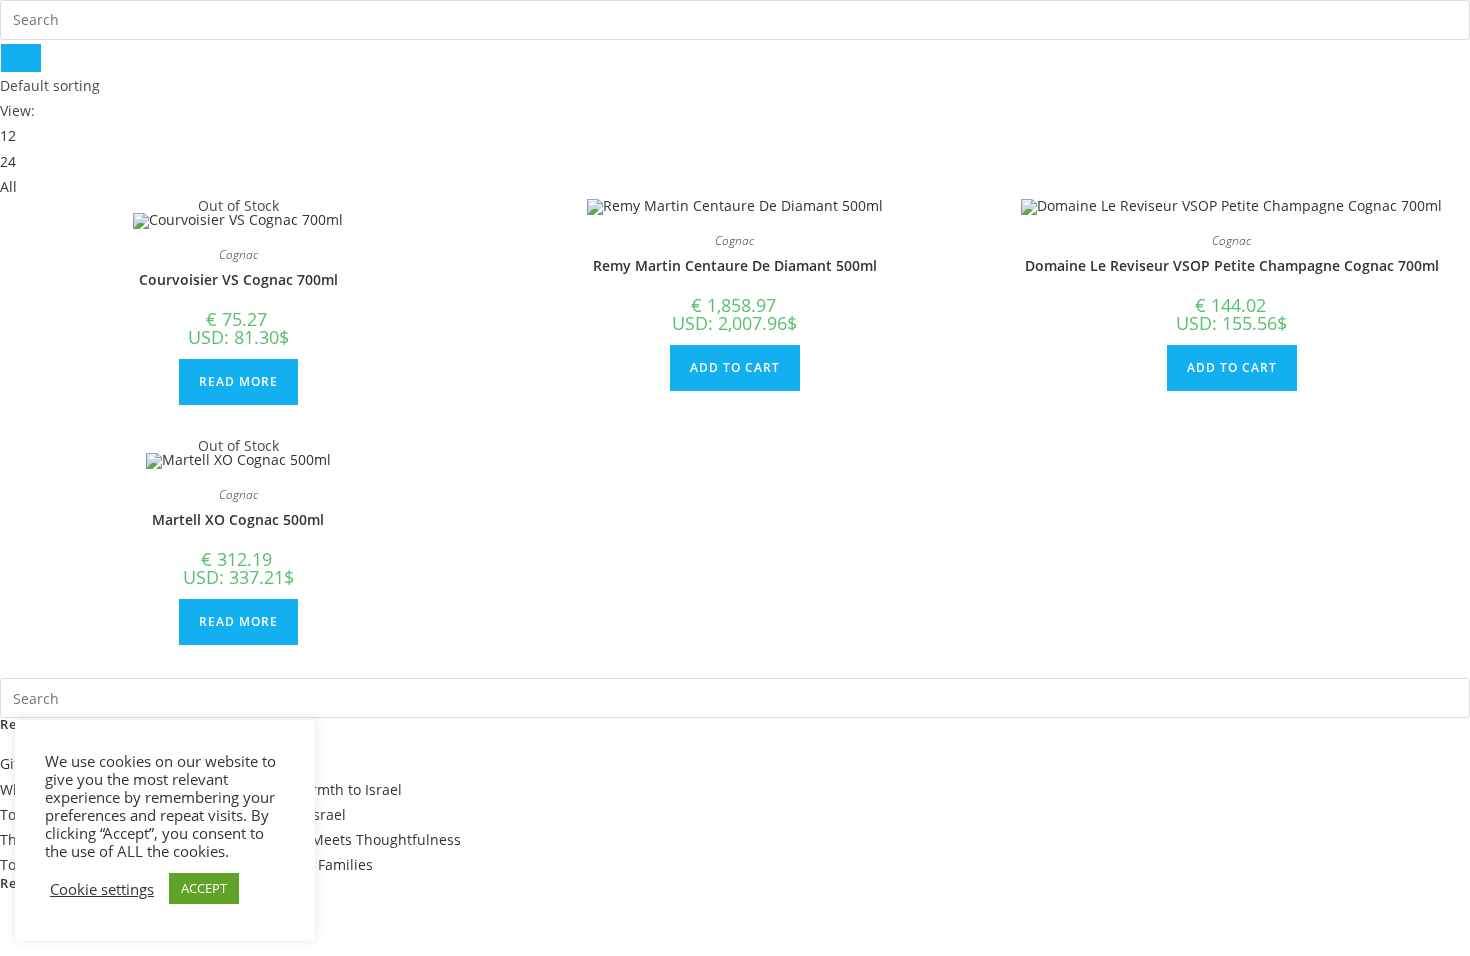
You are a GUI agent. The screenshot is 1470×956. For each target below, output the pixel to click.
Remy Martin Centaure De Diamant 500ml (735, 265)
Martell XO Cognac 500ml (238, 519)
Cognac (238, 254)
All (8, 186)
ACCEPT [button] (204, 888)
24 (8, 161)
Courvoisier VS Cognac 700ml (238, 279)
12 (8, 135)
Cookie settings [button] (102, 889)
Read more (238, 381)
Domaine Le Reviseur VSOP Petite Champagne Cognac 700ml (1232, 265)
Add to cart (735, 367)
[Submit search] (21, 58)
